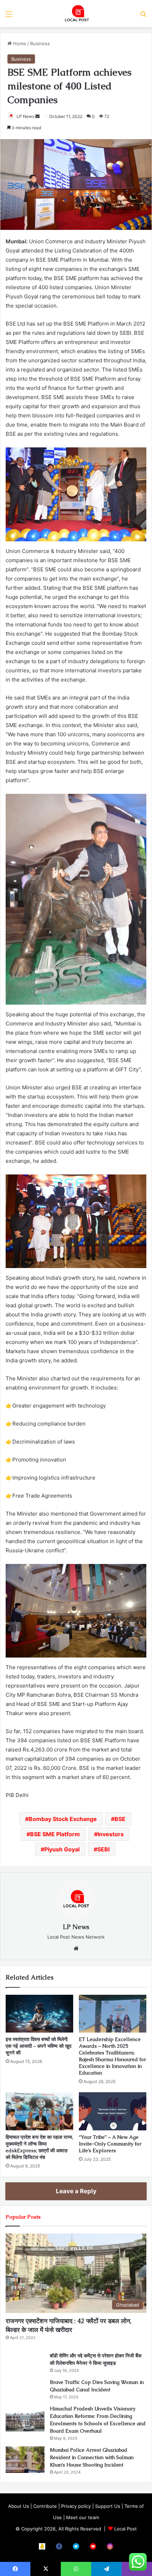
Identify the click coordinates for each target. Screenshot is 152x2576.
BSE (120, 1819)
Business (40, 43)
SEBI (103, 1849)
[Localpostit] (76, 14)
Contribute (45, 2506)
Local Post (125, 2529)
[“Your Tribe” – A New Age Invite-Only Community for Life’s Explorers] (113, 2111)
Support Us (108, 2506)
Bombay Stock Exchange (63, 1819)
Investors (111, 1834)
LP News (25, 116)
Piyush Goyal (62, 1849)
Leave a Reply (76, 2191)
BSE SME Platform (55, 1834)
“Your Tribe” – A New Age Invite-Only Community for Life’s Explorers (110, 2144)
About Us (19, 2506)
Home (19, 43)
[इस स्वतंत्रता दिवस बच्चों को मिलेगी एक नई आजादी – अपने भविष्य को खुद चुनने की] (39, 2014)
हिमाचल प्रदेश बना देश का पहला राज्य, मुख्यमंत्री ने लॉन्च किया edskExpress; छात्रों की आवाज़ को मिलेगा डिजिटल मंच (39, 2147)
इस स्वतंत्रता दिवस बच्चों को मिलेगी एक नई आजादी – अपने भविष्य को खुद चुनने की (39, 2046)
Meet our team (83, 2517)
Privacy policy (76, 2506)
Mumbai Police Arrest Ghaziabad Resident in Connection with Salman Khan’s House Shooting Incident (92, 2457)
